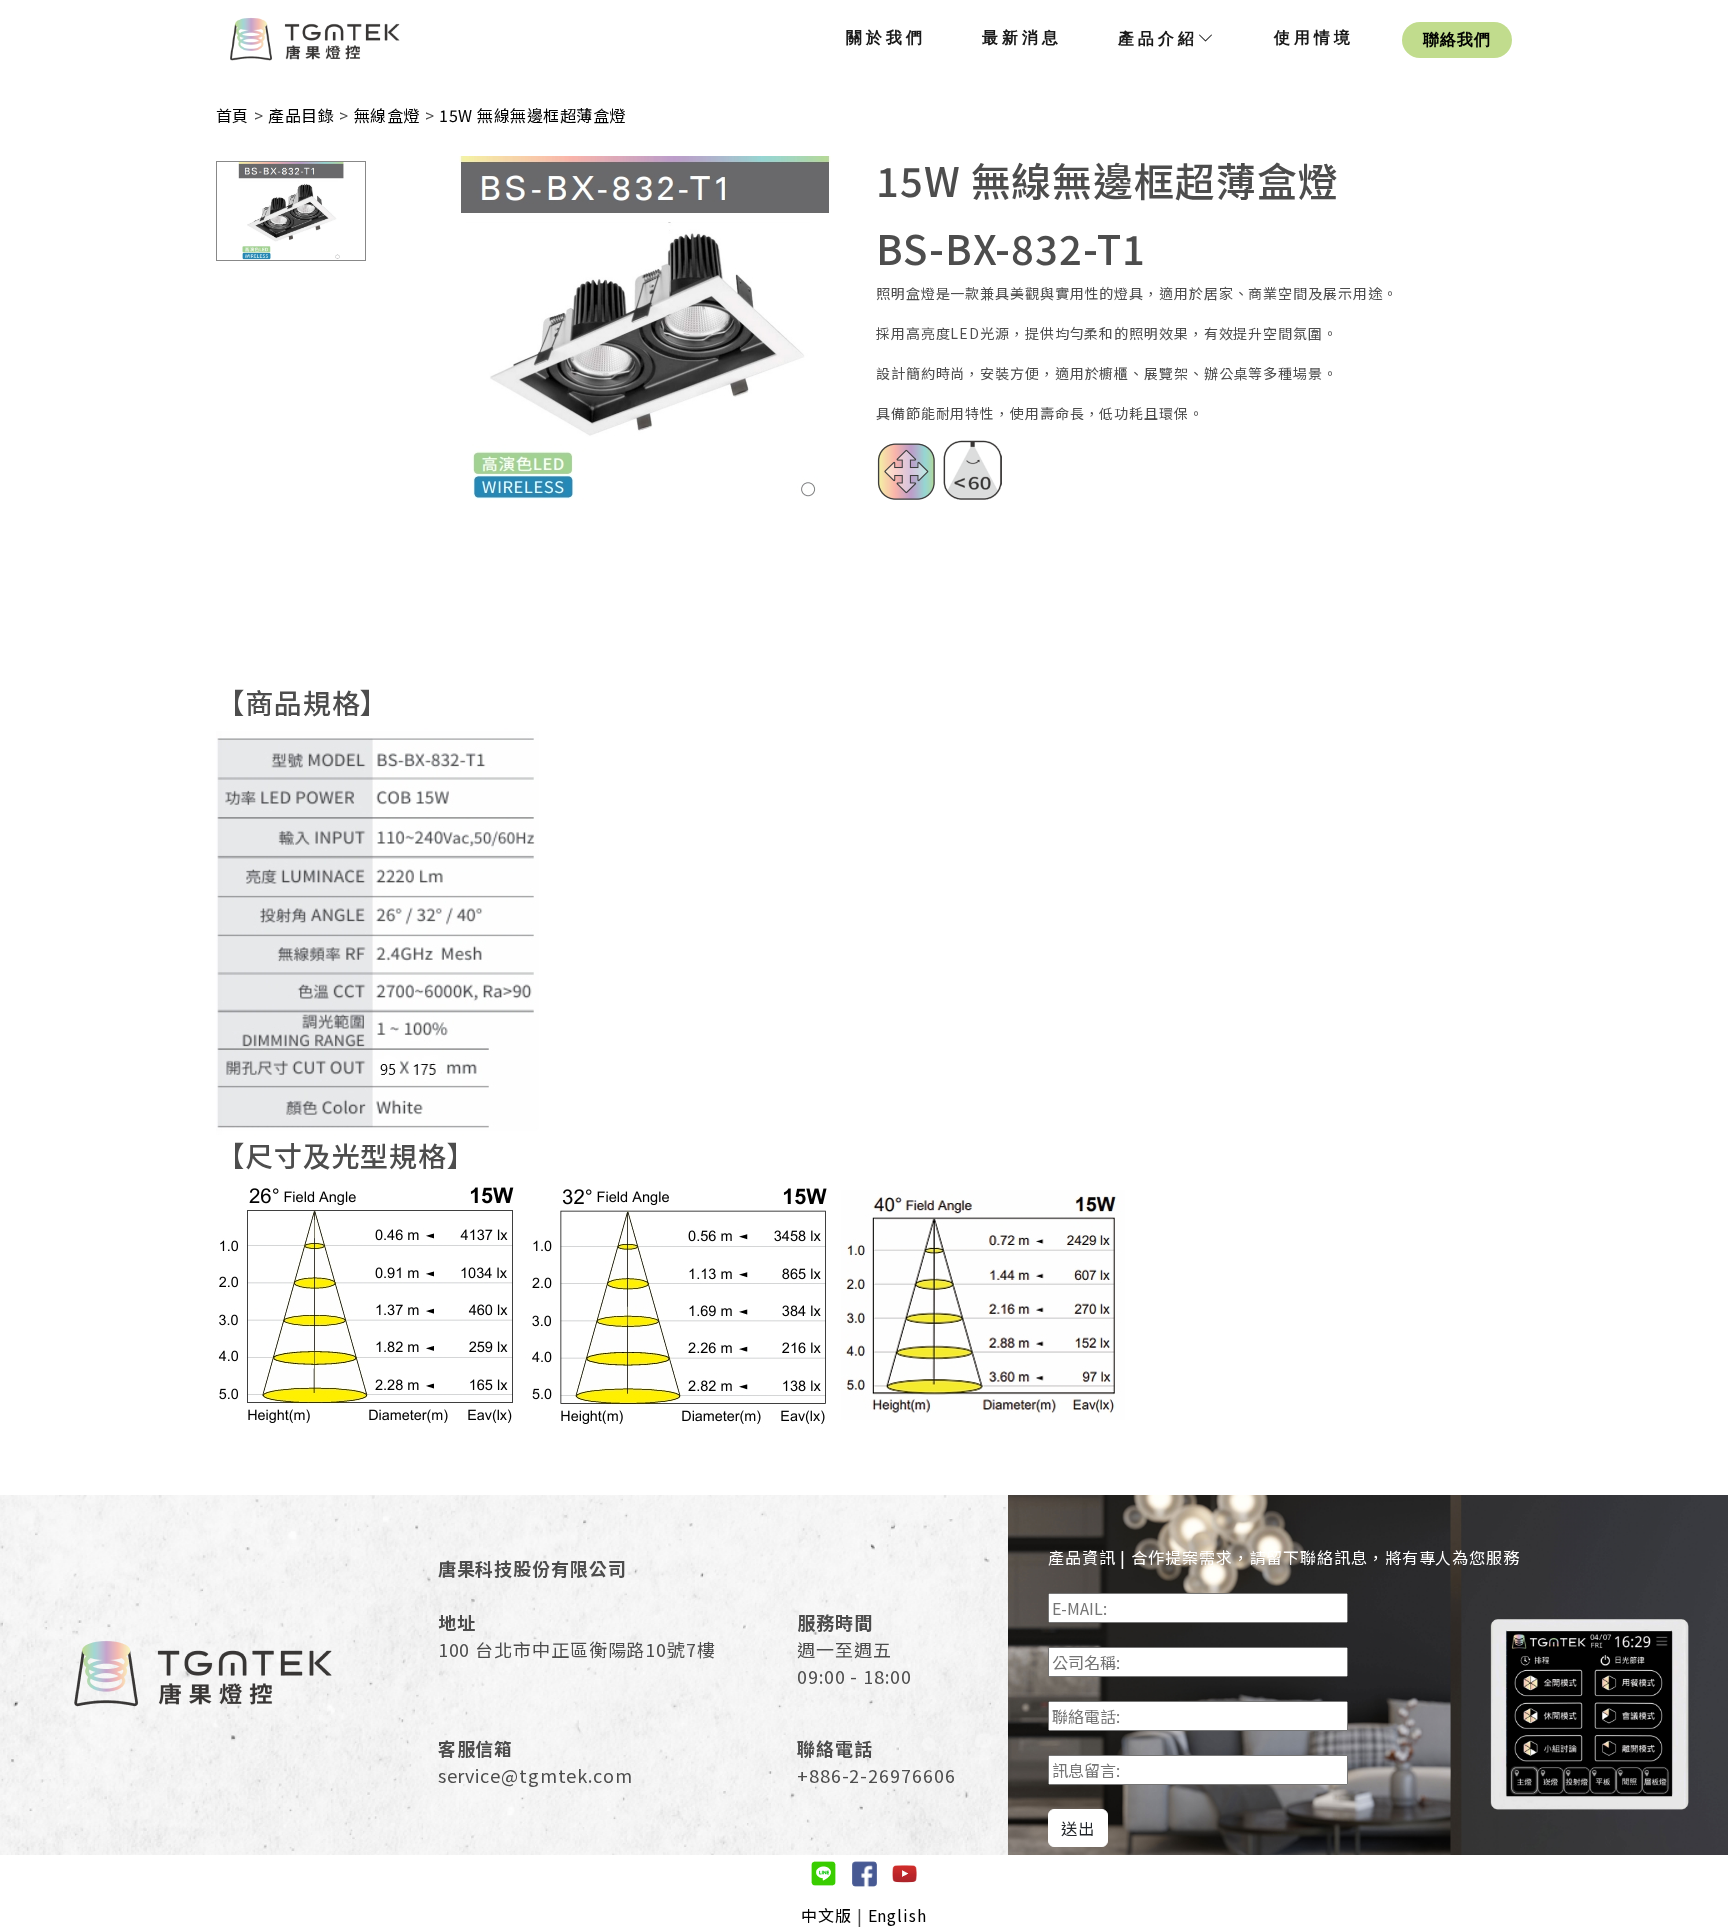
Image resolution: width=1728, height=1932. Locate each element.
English (897, 1915)
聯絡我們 (1457, 39)
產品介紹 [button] (1158, 38)
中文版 (826, 1915)
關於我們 (886, 37)
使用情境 (1314, 37)
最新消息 (1022, 37)
